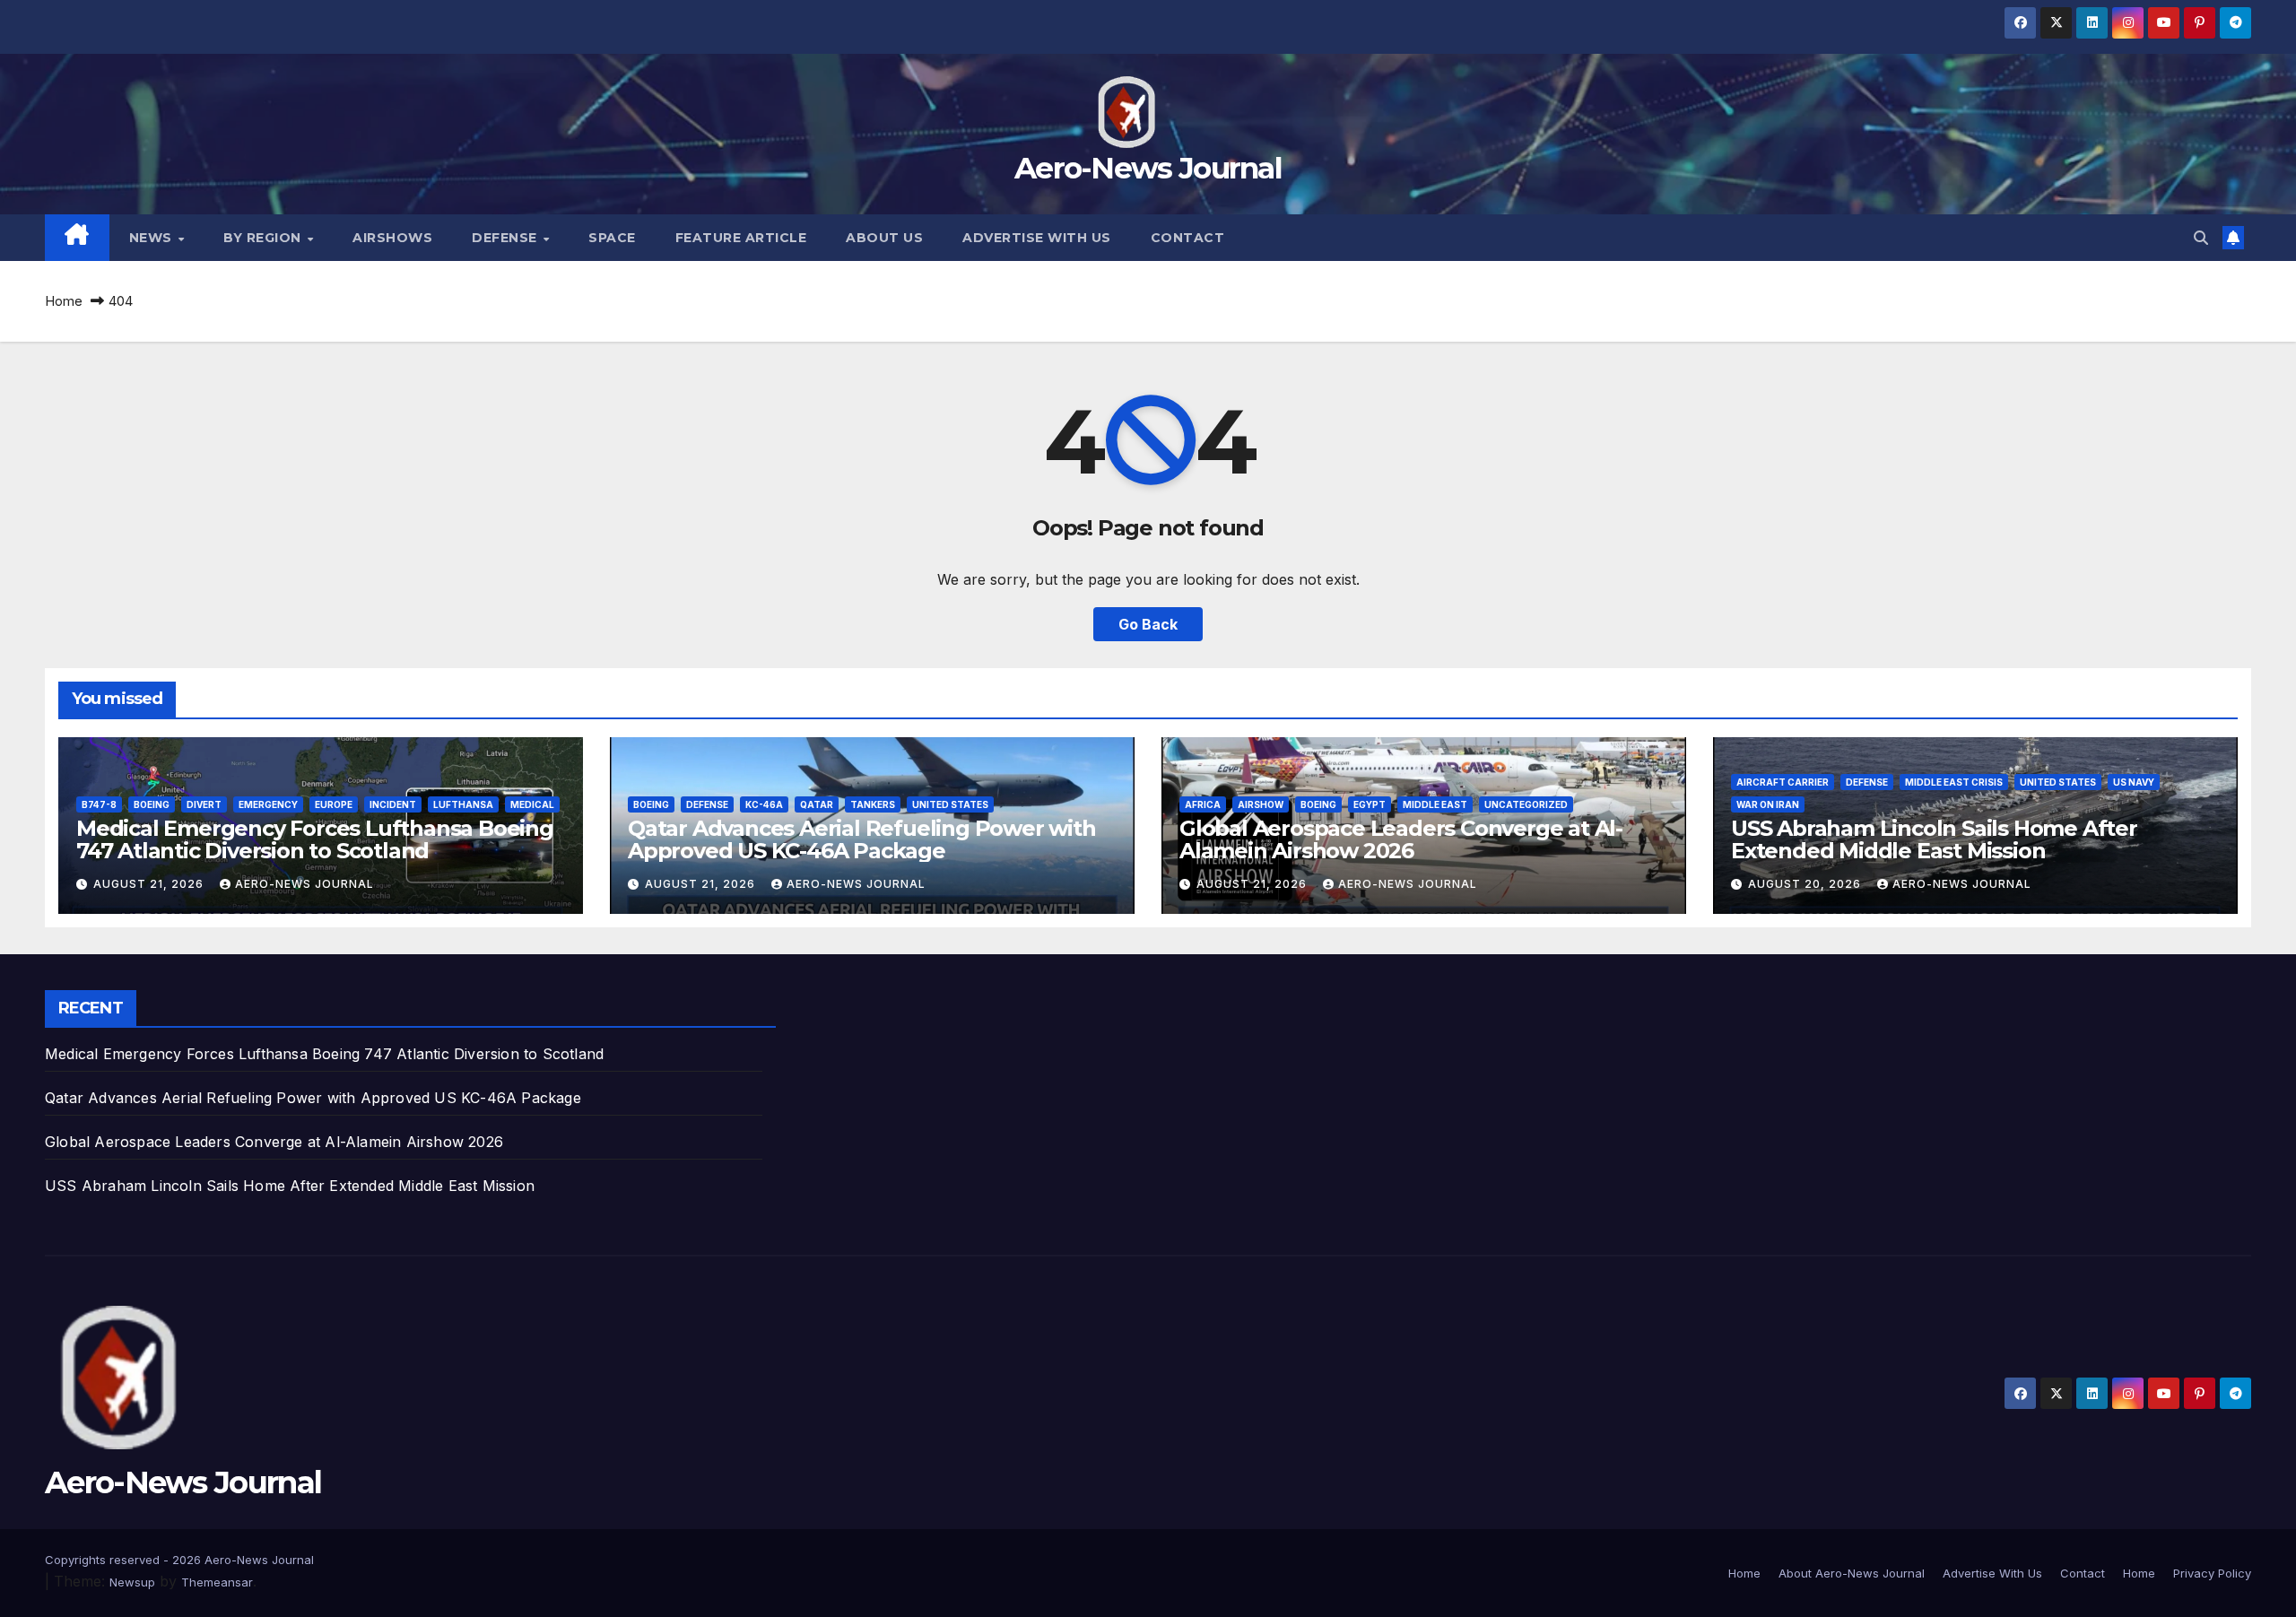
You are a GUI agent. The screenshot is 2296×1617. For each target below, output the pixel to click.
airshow (1261, 804)
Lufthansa (463, 804)
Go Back (1148, 624)
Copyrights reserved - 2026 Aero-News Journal (179, 1560)
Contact (1188, 238)
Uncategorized (1526, 804)
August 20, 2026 (1806, 884)
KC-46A (764, 804)
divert (204, 804)
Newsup (132, 1582)
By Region (264, 238)
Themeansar (217, 1582)
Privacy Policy (2212, 1573)
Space (612, 238)
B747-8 (99, 804)
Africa (1203, 804)
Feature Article (741, 238)
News (153, 238)
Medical (532, 804)
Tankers (873, 804)
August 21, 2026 (150, 884)
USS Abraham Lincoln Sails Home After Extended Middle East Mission (1934, 839)
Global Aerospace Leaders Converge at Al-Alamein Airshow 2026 (1401, 839)
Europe (334, 804)
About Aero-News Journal (1852, 1573)
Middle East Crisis (1954, 782)
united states (950, 804)
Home (64, 301)
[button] (2201, 238)
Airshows (392, 238)
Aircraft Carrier (1783, 782)
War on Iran (1768, 804)
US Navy (2134, 782)
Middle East (1435, 804)
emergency (268, 804)
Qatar (817, 804)
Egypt (1370, 804)
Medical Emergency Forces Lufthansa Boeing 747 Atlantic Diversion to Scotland (315, 839)
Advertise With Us (1037, 238)
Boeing (152, 804)
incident (393, 804)
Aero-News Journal (1148, 168)
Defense (506, 238)
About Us (884, 238)
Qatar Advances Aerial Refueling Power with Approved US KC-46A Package (862, 839)
